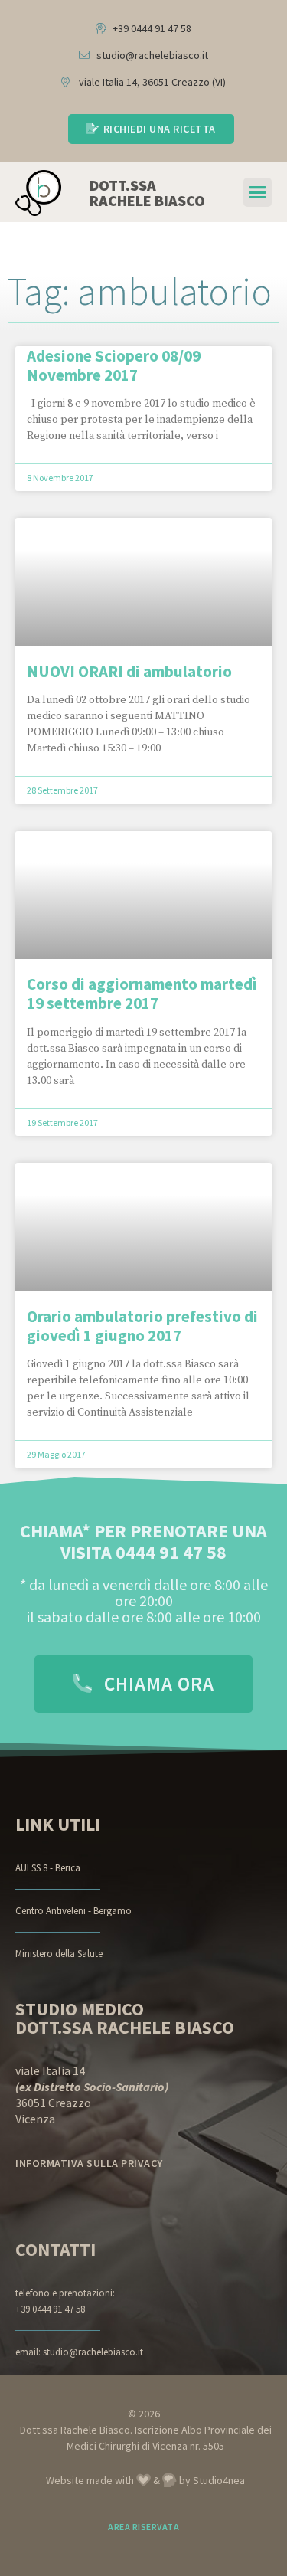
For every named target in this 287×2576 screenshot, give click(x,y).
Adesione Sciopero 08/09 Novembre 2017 (114, 365)
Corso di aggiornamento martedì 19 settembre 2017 (142, 993)
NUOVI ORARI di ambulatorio (129, 671)
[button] (258, 192)
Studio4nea (219, 2480)
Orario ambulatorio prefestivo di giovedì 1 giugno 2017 (142, 1326)
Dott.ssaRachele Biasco (147, 193)
